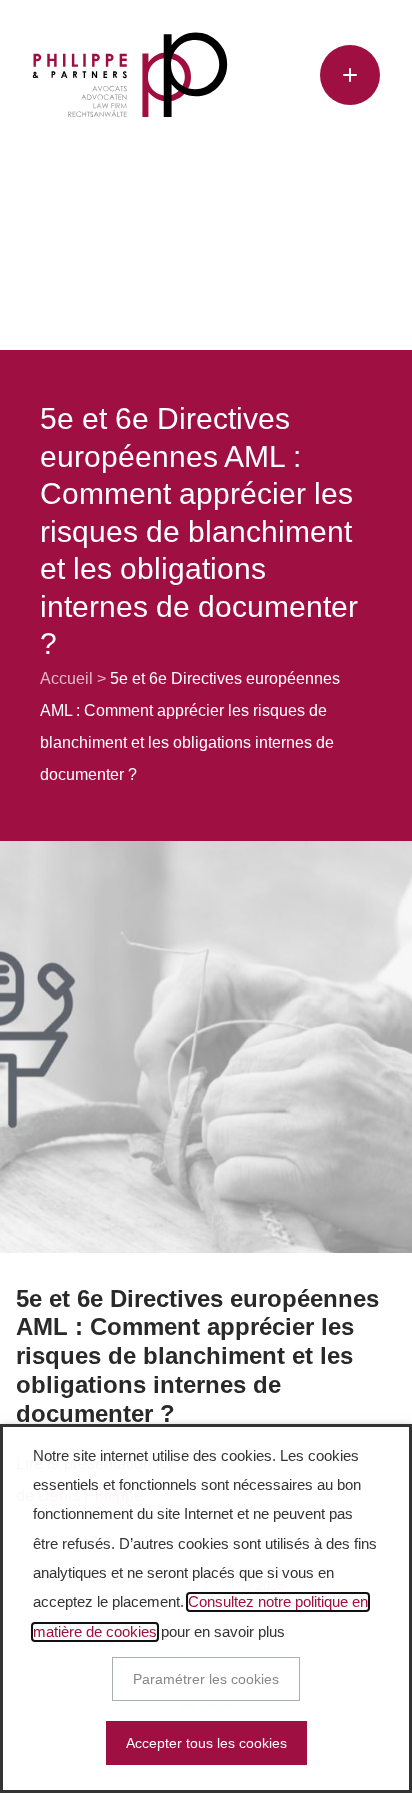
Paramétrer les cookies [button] (206, 1679)
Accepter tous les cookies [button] (206, 1743)
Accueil (66, 678)
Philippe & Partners (130, 75)
